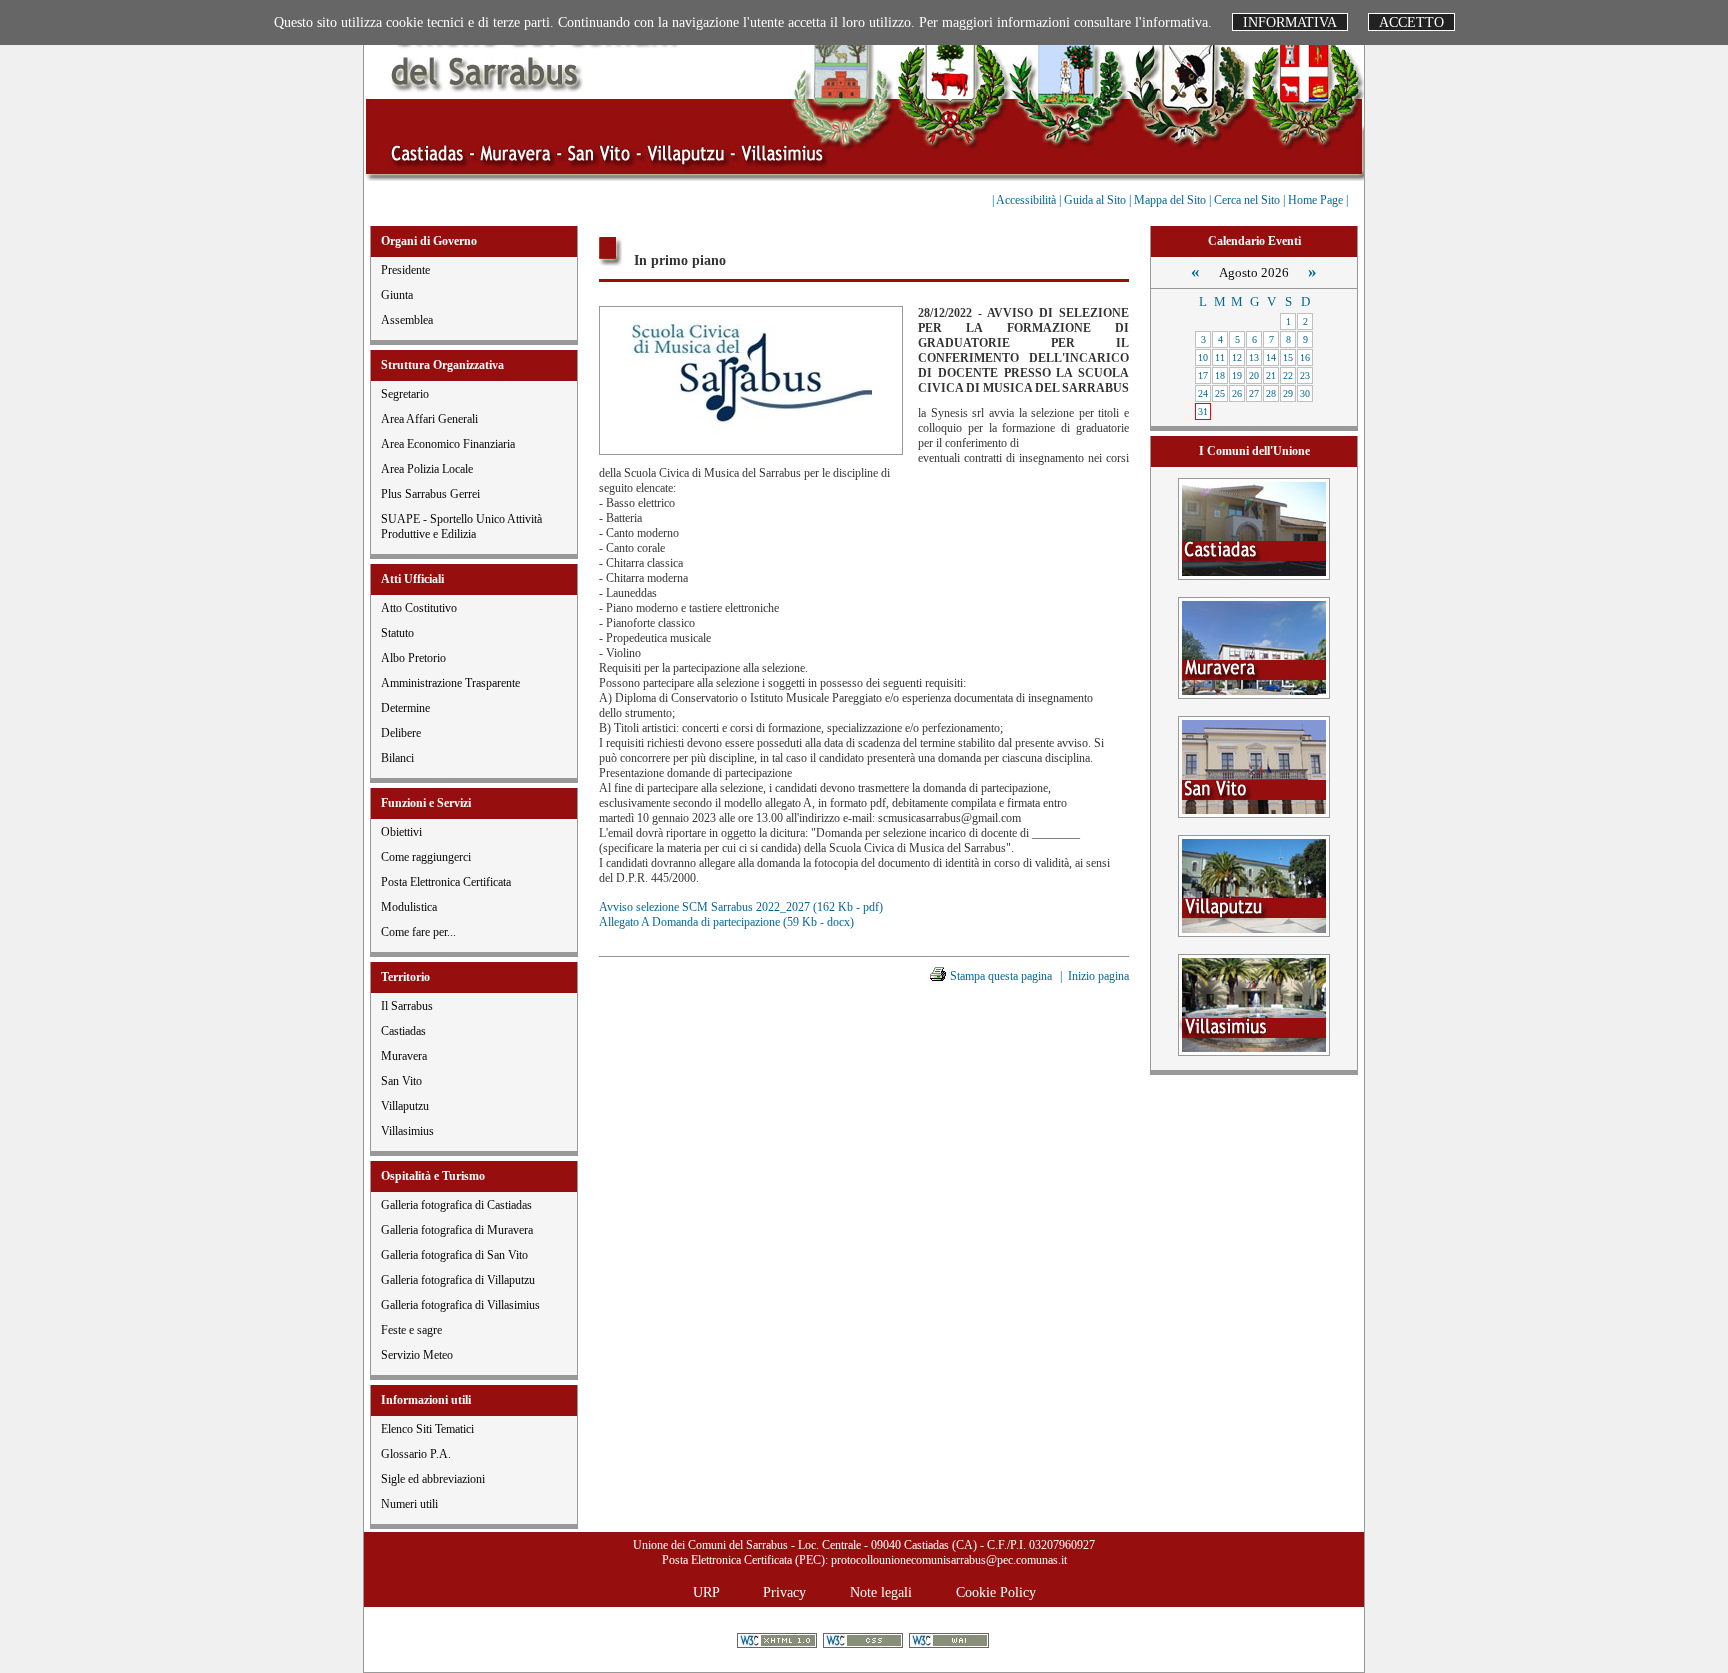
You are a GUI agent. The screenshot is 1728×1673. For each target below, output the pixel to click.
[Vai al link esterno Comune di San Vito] (1254, 765)
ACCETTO (1411, 22)
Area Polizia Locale (427, 469)
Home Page (1317, 200)
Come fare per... (418, 932)
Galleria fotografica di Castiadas (456, 1205)
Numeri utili (409, 1504)
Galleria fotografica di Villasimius (460, 1305)
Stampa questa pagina (1001, 976)
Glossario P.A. (416, 1454)
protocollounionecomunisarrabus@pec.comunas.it (949, 1560)
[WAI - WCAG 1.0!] (950, 1642)
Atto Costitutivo (419, 608)
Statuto (397, 633)
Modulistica (409, 907)
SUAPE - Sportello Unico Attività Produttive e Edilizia (461, 526)
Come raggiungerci (426, 857)
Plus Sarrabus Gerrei (430, 494)
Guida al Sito (1096, 200)
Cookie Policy (996, 1592)
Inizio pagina (1098, 976)
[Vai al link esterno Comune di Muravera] (1254, 646)
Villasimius (407, 1131)
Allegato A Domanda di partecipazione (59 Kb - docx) (726, 922)
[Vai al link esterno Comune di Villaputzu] (1254, 884)
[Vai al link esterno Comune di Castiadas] (1254, 527)
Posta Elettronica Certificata (446, 882)
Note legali (881, 1592)
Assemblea (407, 320)
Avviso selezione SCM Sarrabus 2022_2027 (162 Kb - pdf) (741, 907)
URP (706, 1592)
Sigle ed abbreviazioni (433, 1479)
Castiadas (403, 1031)
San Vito (401, 1081)
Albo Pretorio (413, 658)
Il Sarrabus (407, 1006)
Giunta (397, 295)
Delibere (401, 733)
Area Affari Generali (429, 419)
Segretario (405, 394)
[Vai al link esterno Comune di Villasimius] (1254, 1003)
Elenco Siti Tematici (427, 1429)
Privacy (784, 1592)
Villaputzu (405, 1106)
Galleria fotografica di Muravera (457, 1230)
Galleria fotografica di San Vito (454, 1255)
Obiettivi (401, 832)
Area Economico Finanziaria (448, 444)
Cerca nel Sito (1248, 200)
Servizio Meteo (417, 1355)
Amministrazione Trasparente (450, 683)
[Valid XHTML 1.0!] (778, 1642)
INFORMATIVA (1290, 22)
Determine (405, 708)
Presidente (405, 270)
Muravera (404, 1056)
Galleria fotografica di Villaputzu (458, 1280)
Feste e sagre (411, 1330)
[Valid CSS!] (864, 1642)
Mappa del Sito (1171, 200)
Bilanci (397, 758)
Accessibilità (1027, 200)
